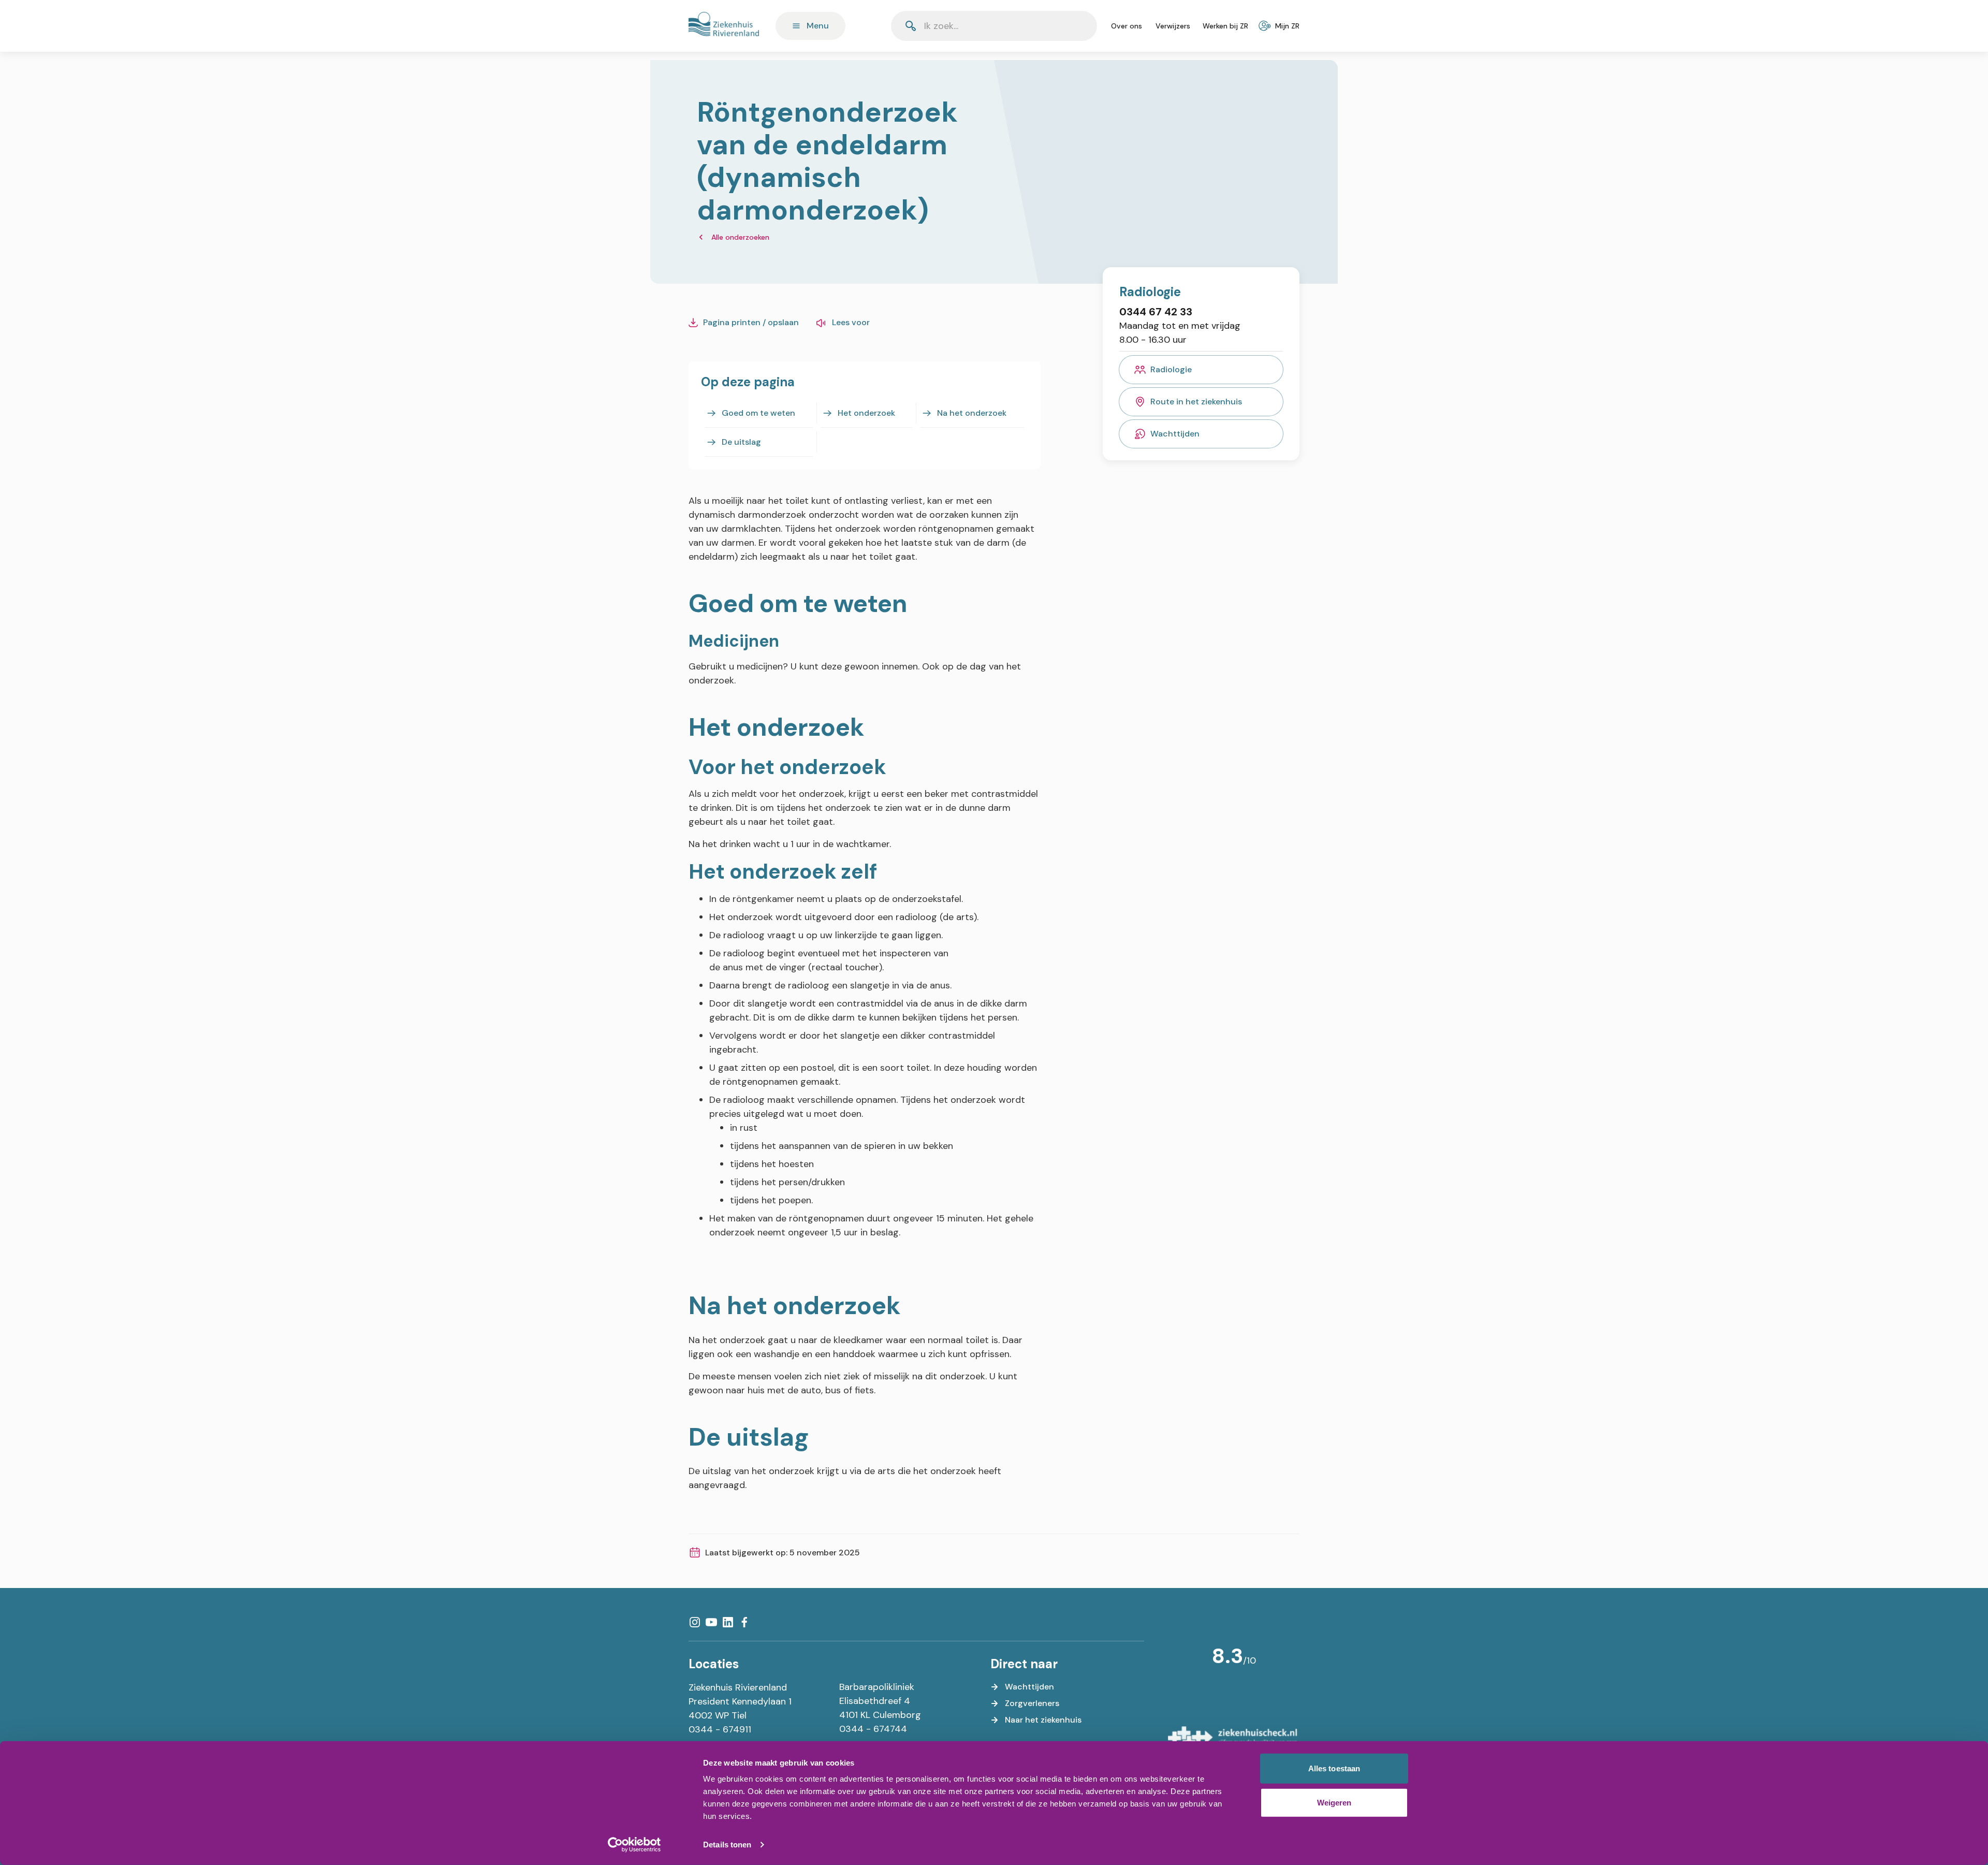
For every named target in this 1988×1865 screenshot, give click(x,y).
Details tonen (727, 1845)
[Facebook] (744, 1622)
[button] (1064, 26)
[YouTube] (711, 1622)
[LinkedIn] (728, 1622)
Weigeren (1334, 1802)
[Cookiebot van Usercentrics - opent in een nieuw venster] (634, 1845)
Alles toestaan (1334, 1768)
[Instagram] (695, 1622)
